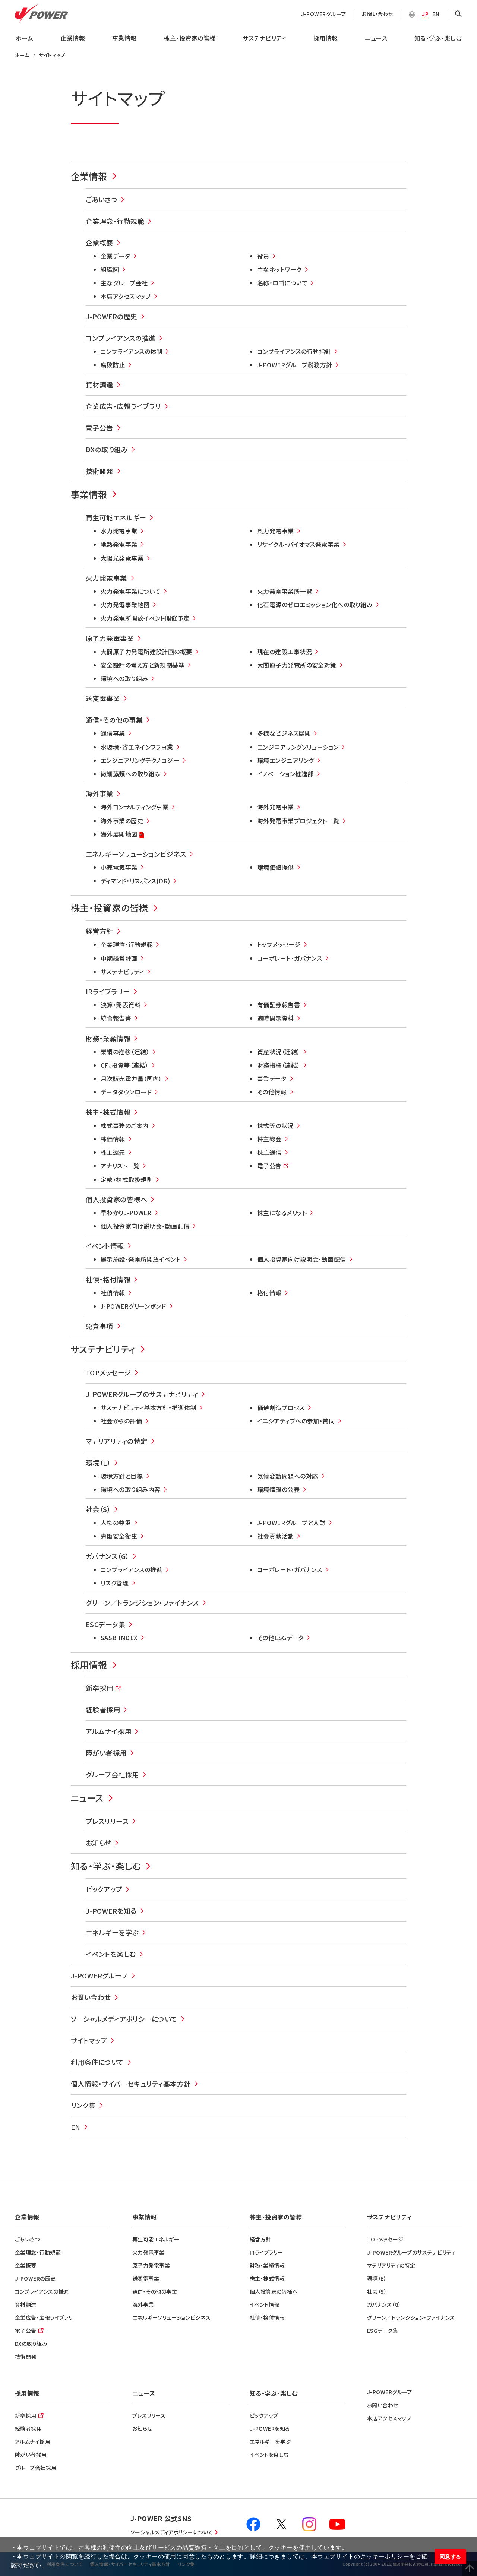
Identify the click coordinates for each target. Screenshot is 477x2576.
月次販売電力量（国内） (131, 1078)
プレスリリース (107, 1821)
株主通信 (269, 1152)
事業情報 (124, 38)
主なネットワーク (279, 269)
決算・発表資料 (121, 1005)
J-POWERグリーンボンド (133, 1306)
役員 (263, 256)
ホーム (24, 38)
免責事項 (99, 1326)
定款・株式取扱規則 (127, 1179)
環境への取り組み (124, 678)
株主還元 (113, 1152)
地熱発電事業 (119, 544)
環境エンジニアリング (286, 760)
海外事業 (99, 793)
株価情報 (113, 1139)
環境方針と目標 (122, 1476)
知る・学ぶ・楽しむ (438, 38)
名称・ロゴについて (282, 283)
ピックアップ (104, 1889)
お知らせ (99, 1843)
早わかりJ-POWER (126, 1213)
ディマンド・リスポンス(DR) (135, 881)
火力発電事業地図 (125, 605)
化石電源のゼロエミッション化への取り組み (315, 605)
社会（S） (98, 1509)
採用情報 (326, 38)
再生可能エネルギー (116, 517)
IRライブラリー (108, 991)
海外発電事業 (276, 807)
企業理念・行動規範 (115, 221)
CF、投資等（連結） (125, 1065)
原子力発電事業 (110, 638)
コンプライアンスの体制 (132, 351)
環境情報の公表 (278, 1489)
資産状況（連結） (279, 1052)
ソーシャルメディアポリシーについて (124, 2019)
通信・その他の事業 (114, 720)
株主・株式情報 (108, 1112)
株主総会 (269, 1139)
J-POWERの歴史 (112, 316)
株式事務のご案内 (125, 1125)
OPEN (458, 14)
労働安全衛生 (119, 1536)
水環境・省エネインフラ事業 (137, 747)
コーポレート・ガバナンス (290, 958)
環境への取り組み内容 (131, 1489)
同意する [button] (451, 2557)
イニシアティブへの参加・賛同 (296, 1421)
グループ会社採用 (112, 1774)
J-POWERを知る (111, 1911)
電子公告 (99, 428)
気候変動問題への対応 (288, 1476)
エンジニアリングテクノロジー (140, 760)
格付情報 (269, 1293)
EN (436, 14)
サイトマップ (89, 2040)
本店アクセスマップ (126, 296)
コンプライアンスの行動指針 (294, 351)
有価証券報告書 (279, 1005)
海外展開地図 (119, 835)
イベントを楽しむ (111, 1954)
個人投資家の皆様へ (116, 1199)
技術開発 (99, 471)
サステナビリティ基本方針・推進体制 (149, 1407)
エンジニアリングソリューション (298, 747)
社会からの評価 (121, 1421)
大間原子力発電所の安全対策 (297, 665)
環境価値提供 (276, 867)
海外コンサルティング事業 (135, 807)
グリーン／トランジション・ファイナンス (142, 1603)
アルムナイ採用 (108, 1731)
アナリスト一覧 (120, 1166)
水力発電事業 (119, 531)
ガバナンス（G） (108, 1556)
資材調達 (99, 384)
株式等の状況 (275, 1125)
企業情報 (73, 38)
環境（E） (98, 1463)
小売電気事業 (119, 867)
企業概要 (99, 243)
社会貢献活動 (276, 1536)
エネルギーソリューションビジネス (136, 854)
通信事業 (113, 733)
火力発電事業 (106, 578)
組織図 (110, 269)
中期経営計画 (119, 958)
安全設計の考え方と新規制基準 (143, 665)
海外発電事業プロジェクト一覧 (298, 821)
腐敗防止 (113, 365)
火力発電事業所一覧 (285, 591)
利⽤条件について (97, 2062)
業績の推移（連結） (125, 1052)
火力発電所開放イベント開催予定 (145, 618)
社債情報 (113, 1293)
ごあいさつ (102, 199)
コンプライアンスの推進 (121, 338)
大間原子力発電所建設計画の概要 (146, 652)
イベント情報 (105, 1246)
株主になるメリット (282, 1213)
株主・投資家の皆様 (189, 38)
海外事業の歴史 (122, 821)
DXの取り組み (107, 449)
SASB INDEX (119, 1638)
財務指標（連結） (279, 1065)
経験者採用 (103, 1710)
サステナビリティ (264, 38)
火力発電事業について (131, 591)
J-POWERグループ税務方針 (295, 365)
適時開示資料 (276, 1018)
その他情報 (272, 1092)
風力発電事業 (276, 531)
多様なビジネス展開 (284, 733)
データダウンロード (126, 1092)
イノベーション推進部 (285, 774)
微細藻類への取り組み (131, 774)
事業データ (272, 1078)
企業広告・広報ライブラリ (123, 406)
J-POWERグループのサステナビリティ (142, 1394)
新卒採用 (99, 1688)
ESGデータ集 (105, 1624)
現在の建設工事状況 (285, 652)
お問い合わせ (378, 14)
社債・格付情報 (108, 1279)
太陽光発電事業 (122, 558)
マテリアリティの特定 (117, 1441)
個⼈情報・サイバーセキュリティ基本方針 (131, 2084)
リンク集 (83, 2105)
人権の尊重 (116, 1523)
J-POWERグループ (324, 14)
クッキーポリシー (385, 2556)
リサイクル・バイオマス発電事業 (298, 544)
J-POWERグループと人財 (291, 1523)
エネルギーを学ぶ (112, 1932)
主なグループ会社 (124, 283)
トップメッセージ (279, 944)
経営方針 (99, 931)
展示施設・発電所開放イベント (140, 1259)
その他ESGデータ (280, 1638)
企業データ (115, 256)
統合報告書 (116, 1018)
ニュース (376, 38)
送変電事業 (103, 698)
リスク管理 (115, 1583)
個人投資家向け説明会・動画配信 (145, 1226)
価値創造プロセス (281, 1407)
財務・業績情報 (108, 1038)
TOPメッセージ (108, 1372)
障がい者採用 (106, 1753)
